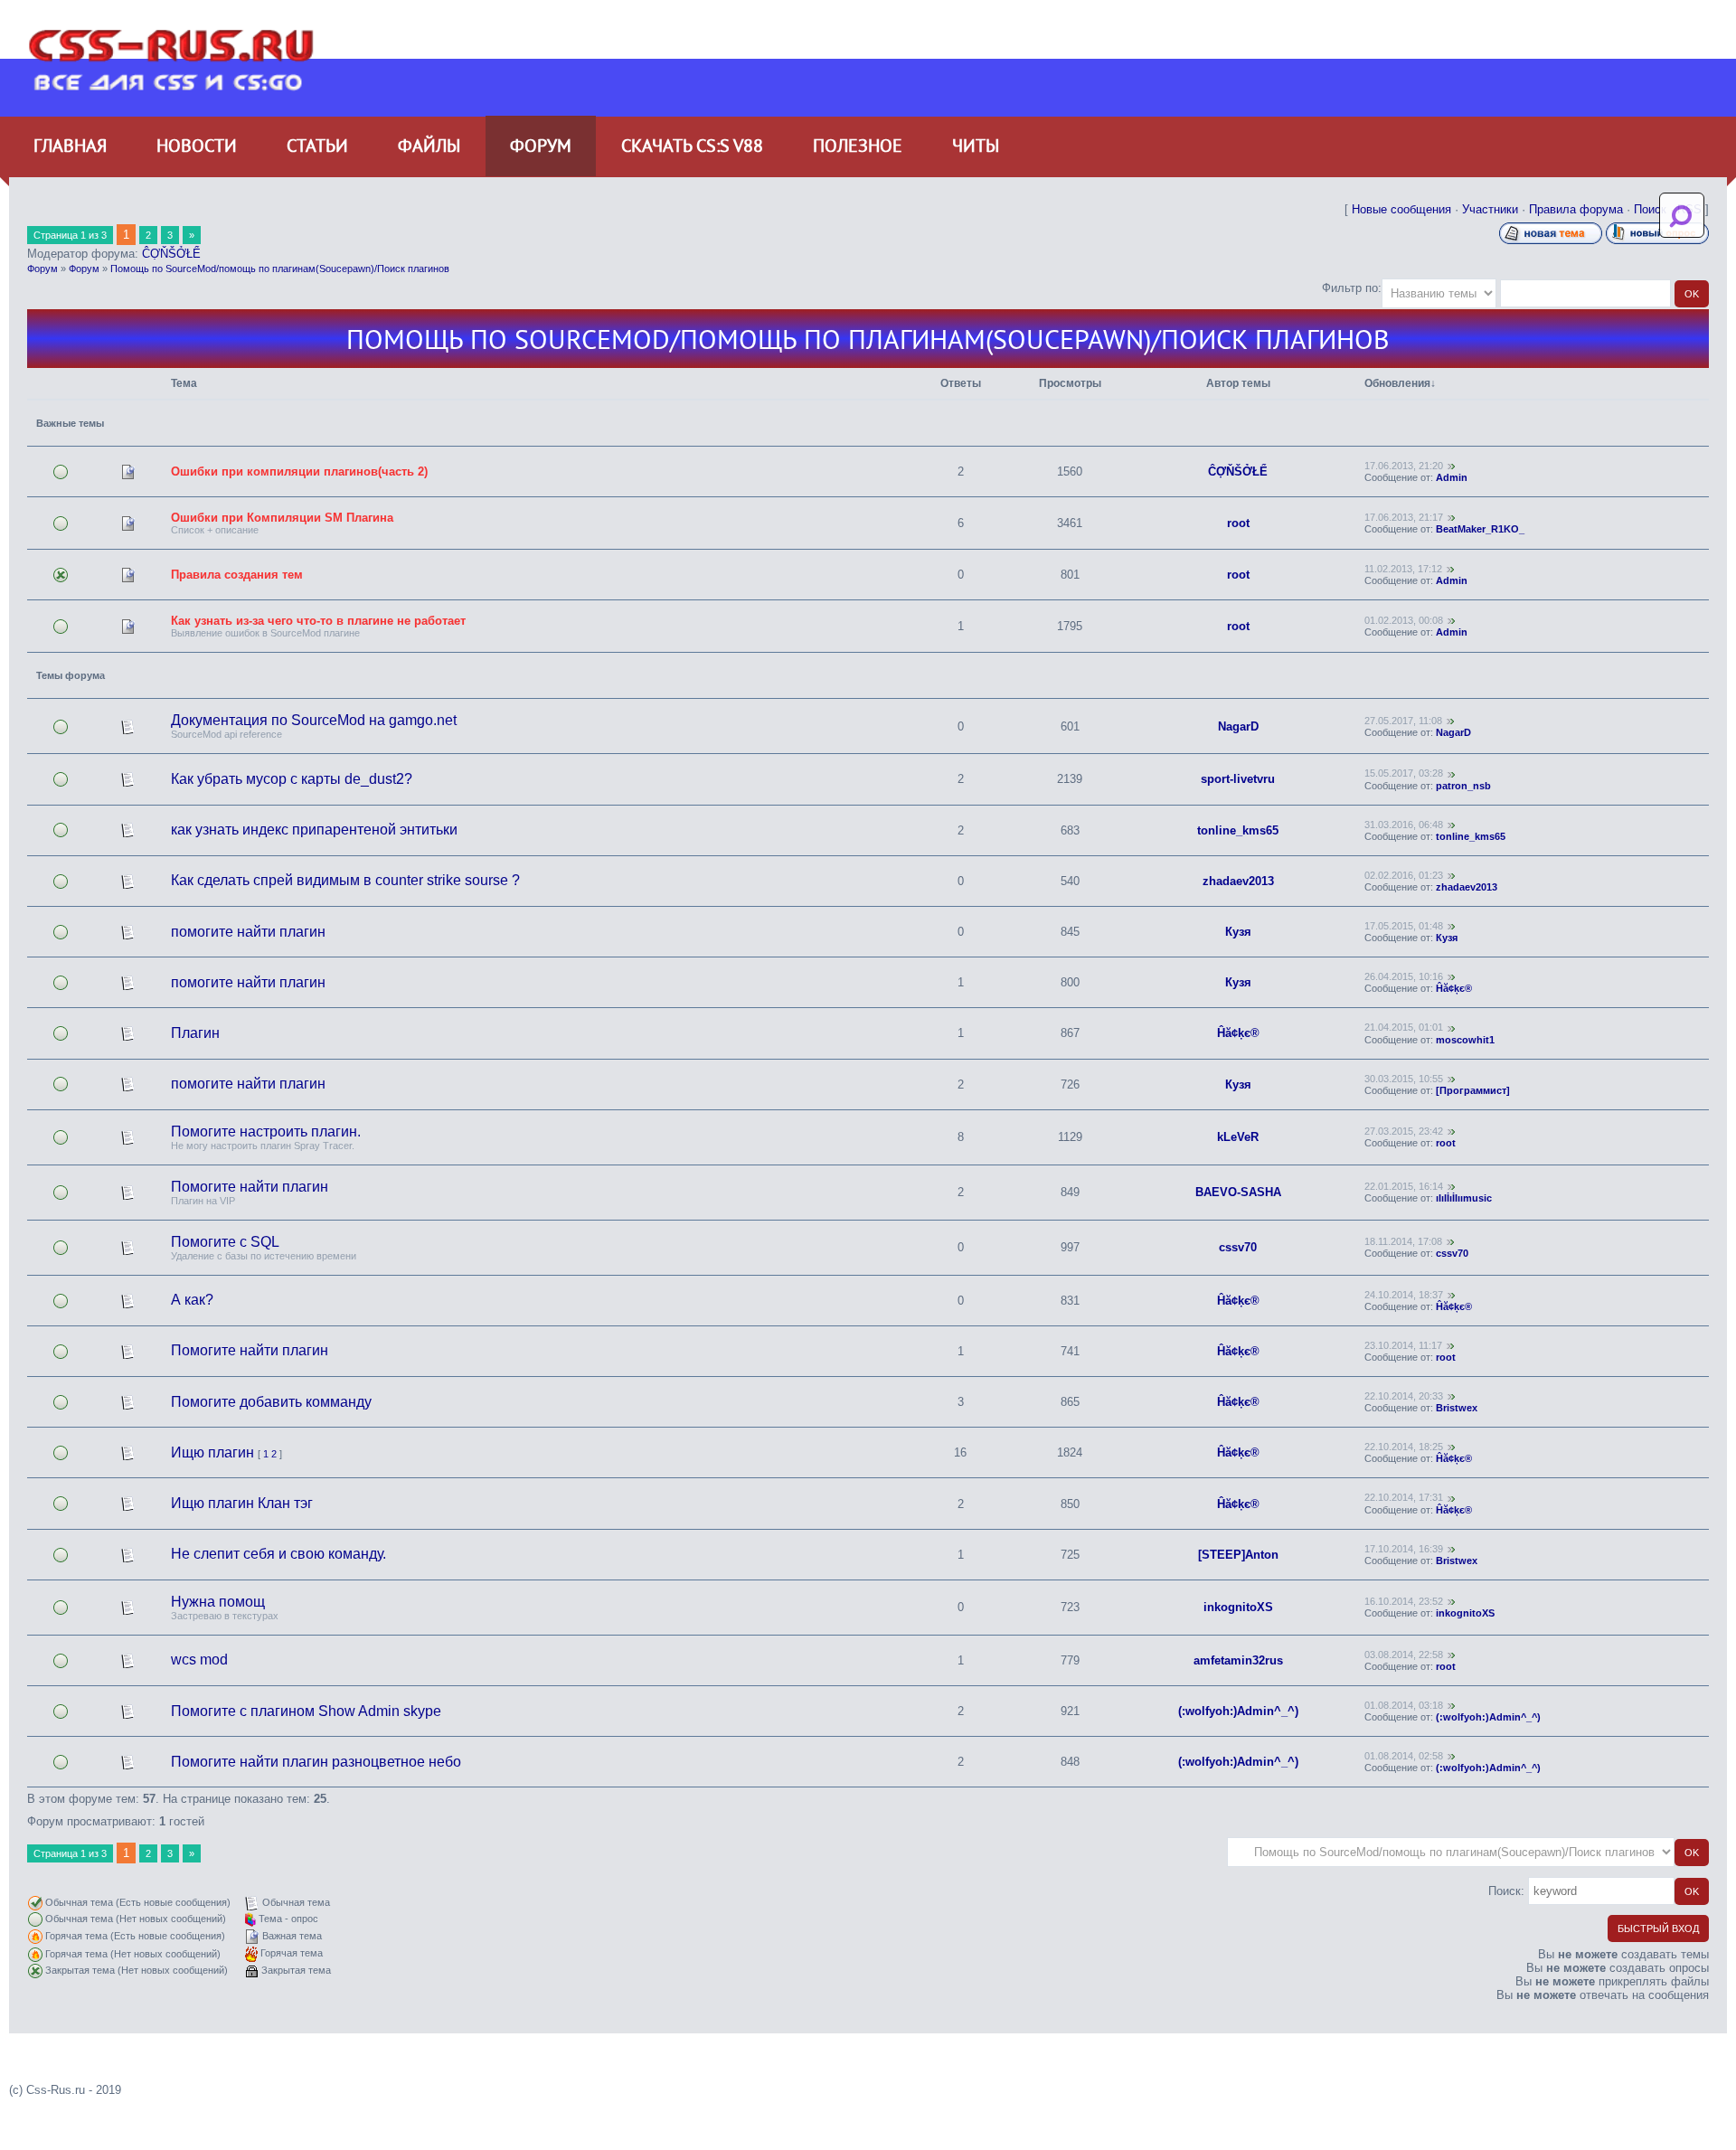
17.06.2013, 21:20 (1404, 466)
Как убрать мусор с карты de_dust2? (292, 779)
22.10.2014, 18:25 (1404, 1447)
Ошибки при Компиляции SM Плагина (282, 518)
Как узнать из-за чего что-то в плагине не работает (318, 621)
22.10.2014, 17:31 (1404, 1497)
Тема (184, 383)
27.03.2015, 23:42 (1404, 1131)
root (1238, 523)
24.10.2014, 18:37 (1404, 1295)
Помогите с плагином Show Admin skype (306, 1711)
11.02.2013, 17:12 (1403, 569)
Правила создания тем (237, 575)
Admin (1452, 477)
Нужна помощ (218, 1602)
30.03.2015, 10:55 (1404, 1079)
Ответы (961, 383)
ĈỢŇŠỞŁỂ (171, 254)
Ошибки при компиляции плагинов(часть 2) (299, 471)
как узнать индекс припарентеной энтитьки (314, 830)
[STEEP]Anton (1238, 1555)
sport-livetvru (1238, 779)
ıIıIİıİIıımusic (1464, 1198)
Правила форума (1576, 209)
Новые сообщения (1401, 209)
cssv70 (1238, 1247)
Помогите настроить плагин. (266, 1132)
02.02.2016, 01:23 (1404, 875)
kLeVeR (1238, 1137)
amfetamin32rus (1238, 1660)
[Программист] (1473, 1090)
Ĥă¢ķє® (1454, 988)
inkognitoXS (1238, 1607)
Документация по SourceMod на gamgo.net (314, 720)
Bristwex (1457, 1408)
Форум (42, 269)
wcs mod (199, 1660)
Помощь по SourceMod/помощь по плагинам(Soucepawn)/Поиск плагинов (280, 269)
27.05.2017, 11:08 (1403, 721)
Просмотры (1070, 383)
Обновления (1397, 383)
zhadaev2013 (1238, 881)
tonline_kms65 (1238, 830)
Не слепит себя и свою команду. (278, 1554)
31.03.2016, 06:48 (1404, 825)
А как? (192, 1300)
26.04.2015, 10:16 (1404, 976)
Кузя (1238, 932)
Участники (1490, 209)
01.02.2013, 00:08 (1404, 620)
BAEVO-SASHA (1238, 1192)
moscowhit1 (1465, 1040)
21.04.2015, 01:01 (1404, 1027)
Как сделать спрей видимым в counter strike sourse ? (345, 880)
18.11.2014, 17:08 (1403, 1241)
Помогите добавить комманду (271, 1402)
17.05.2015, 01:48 (1404, 926)
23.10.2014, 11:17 (1403, 1345)
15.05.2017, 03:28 (1404, 773)
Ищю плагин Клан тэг (242, 1503)
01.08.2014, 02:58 (1404, 1756)
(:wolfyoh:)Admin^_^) (1238, 1711)
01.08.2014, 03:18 (1404, 1705)
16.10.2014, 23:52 (1404, 1601)
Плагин (195, 1033)
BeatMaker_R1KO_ (1480, 529)
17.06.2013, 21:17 (1404, 517)
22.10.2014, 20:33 (1404, 1396)
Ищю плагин (212, 1452)
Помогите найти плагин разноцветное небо (316, 1762)
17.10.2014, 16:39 (1404, 1549)
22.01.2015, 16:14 (1404, 1186)
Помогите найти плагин (250, 1187)
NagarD (1238, 726)
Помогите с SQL (225, 1242)
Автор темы (1238, 383)
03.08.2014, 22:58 (1404, 1655)
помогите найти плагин (248, 932)
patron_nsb (1463, 786)
